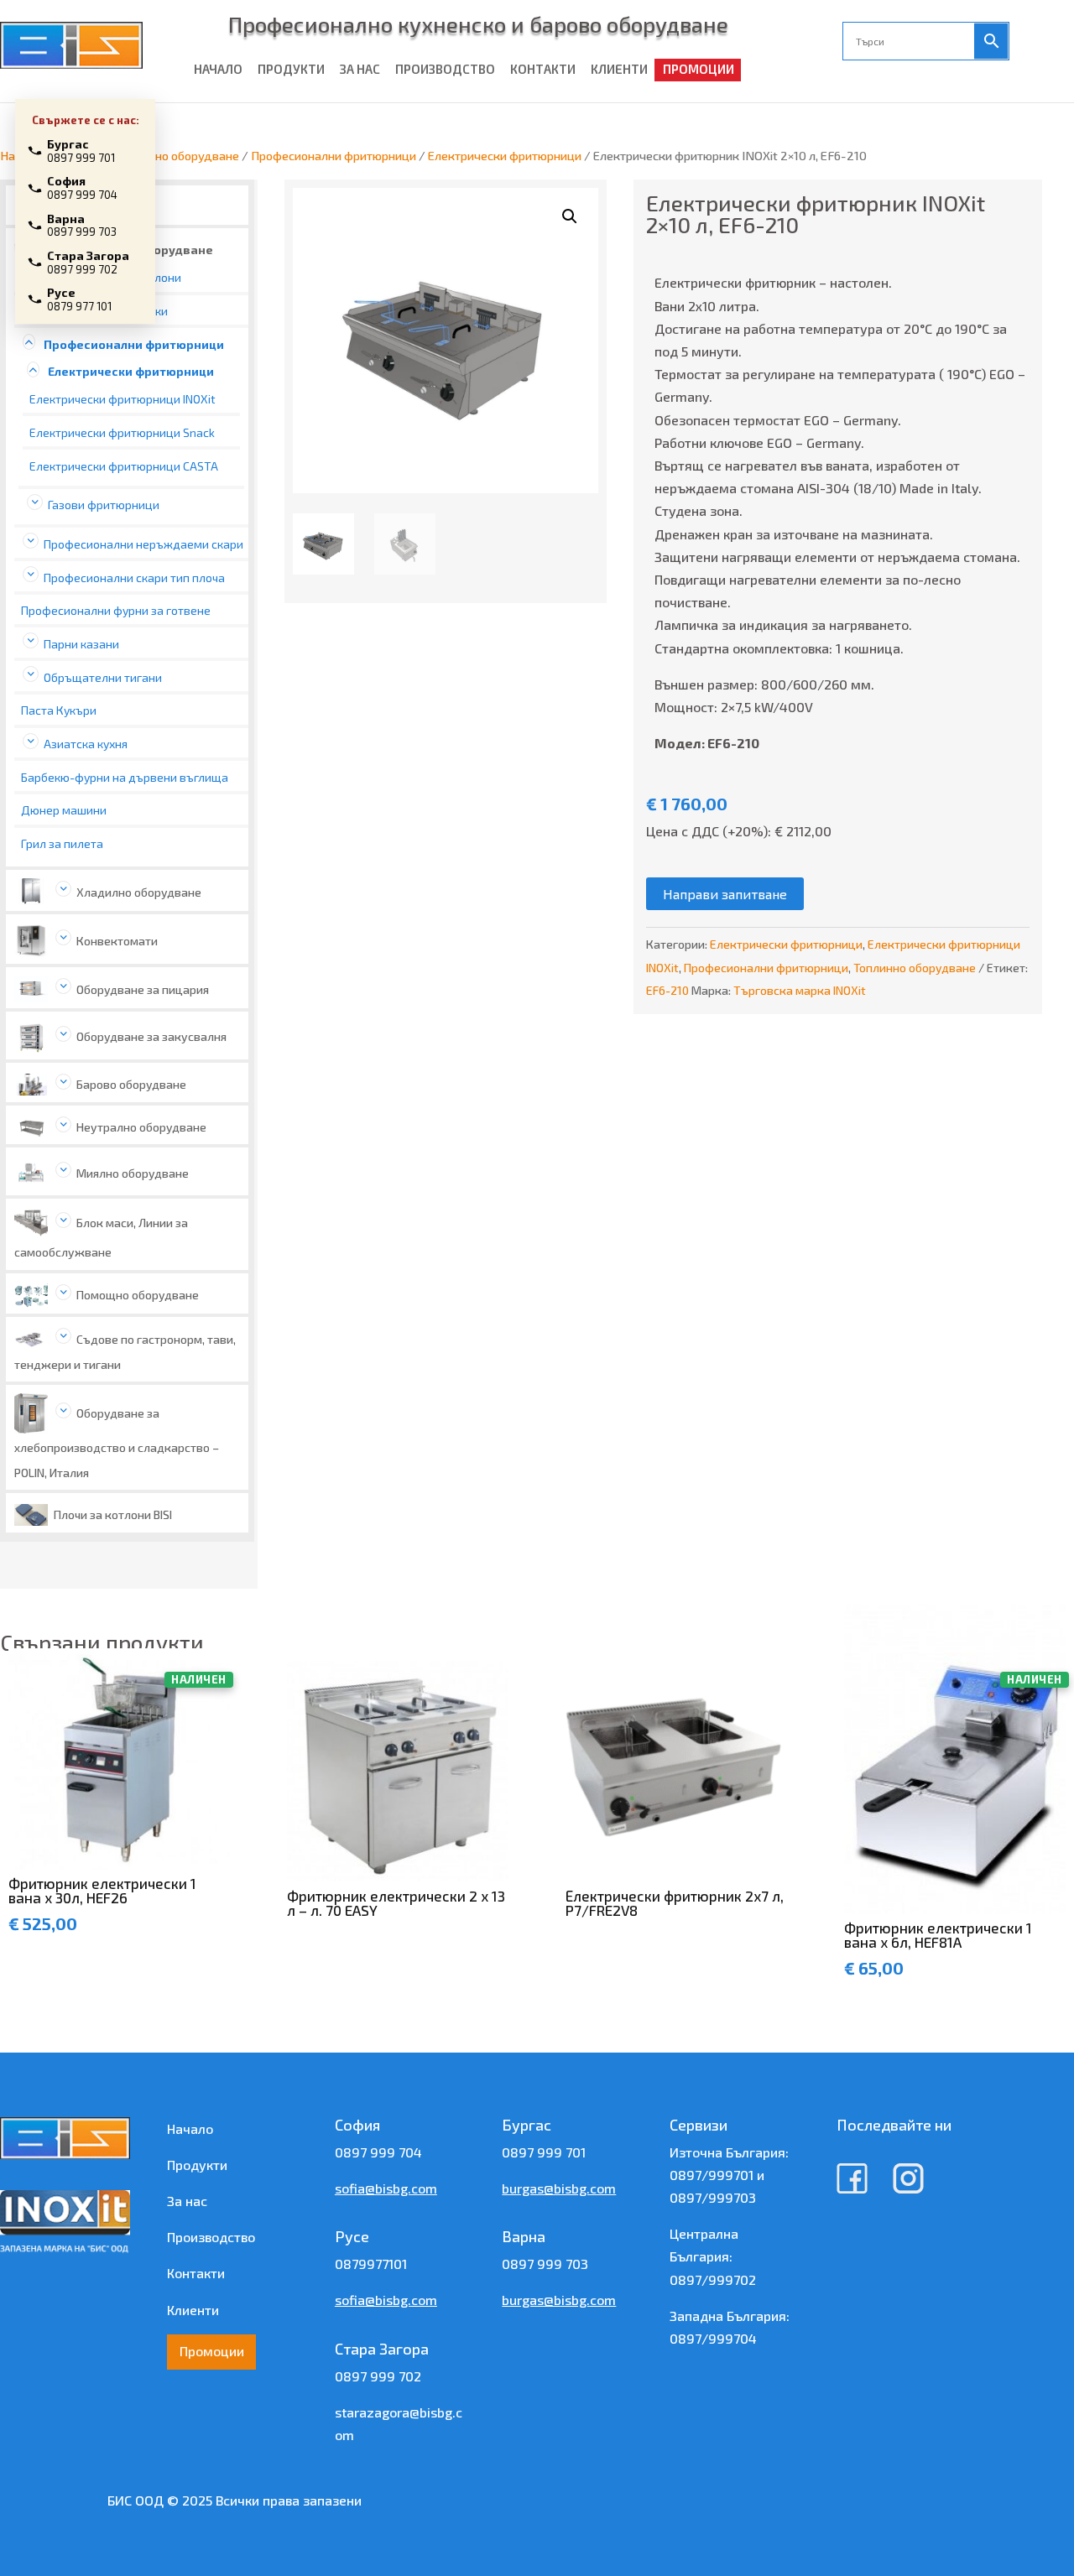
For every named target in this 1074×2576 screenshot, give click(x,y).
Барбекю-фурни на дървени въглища (125, 777)
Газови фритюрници (104, 505)
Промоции (212, 2351)
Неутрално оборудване (141, 1127)
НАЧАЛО (218, 69)
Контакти (196, 2273)
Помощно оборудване (138, 1295)
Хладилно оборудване (139, 892)
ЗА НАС (360, 69)
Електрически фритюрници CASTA (124, 466)
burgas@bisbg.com (559, 2188)
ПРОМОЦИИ (699, 69)
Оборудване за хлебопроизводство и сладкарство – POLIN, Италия (117, 1442)
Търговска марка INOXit (800, 990)
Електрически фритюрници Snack (122, 432)
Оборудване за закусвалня (151, 1036)
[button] (570, 216)
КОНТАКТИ (543, 69)
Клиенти (193, 2310)
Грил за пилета (62, 843)
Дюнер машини (64, 810)
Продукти (197, 2165)
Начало (190, 2128)
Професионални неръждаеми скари (143, 544)
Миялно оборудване (133, 1173)
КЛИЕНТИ (619, 69)
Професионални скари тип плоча (134, 578)
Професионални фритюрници (334, 155)
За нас (187, 2201)
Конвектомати (117, 941)
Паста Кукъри (59, 710)
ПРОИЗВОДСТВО (445, 69)
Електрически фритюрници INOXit (123, 399)
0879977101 (371, 2264)
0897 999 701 (544, 2152)
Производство (211, 2237)
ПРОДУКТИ (291, 69)
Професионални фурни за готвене (116, 610)
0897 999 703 (545, 2264)
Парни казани (81, 644)
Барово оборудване (131, 1084)
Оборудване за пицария (143, 989)
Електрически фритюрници (505, 155)
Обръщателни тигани (103, 677)
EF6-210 (667, 990)
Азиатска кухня (86, 744)
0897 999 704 (378, 2152)
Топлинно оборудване (177, 155)
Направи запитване (725, 894)
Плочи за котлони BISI (113, 1514)
